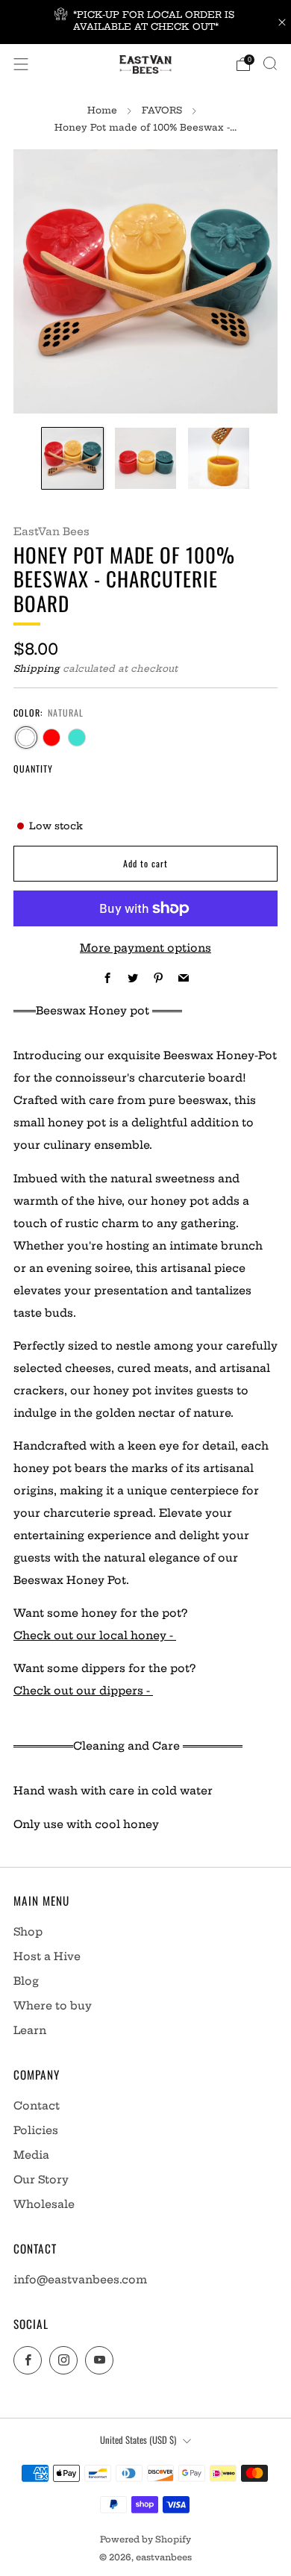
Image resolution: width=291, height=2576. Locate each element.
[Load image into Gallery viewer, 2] (145, 458)
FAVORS (162, 110)
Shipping (37, 668)
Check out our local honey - (95, 1635)
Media (31, 2155)
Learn (30, 2030)
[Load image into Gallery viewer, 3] (219, 458)
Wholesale (44, 2204)
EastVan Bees (51, 531)
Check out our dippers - (83, 1691)
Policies (36, 2130)
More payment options (145, 948)
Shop (28, 1932)
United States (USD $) (138, 2440)
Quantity (33, 768)
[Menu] (21, 64)
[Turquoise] (77, 737)
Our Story (41, 2180)
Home (102, 110)
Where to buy (53, 2006)
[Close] (282, 22)
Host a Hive (47, 1956)
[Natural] (26, 737)
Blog (26, 1981)
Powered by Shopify (145, 2539)
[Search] (270, 63)
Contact (37, 2106)
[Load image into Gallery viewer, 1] (72, 458)
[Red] (51, 737)
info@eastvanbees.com (80, 2280)
